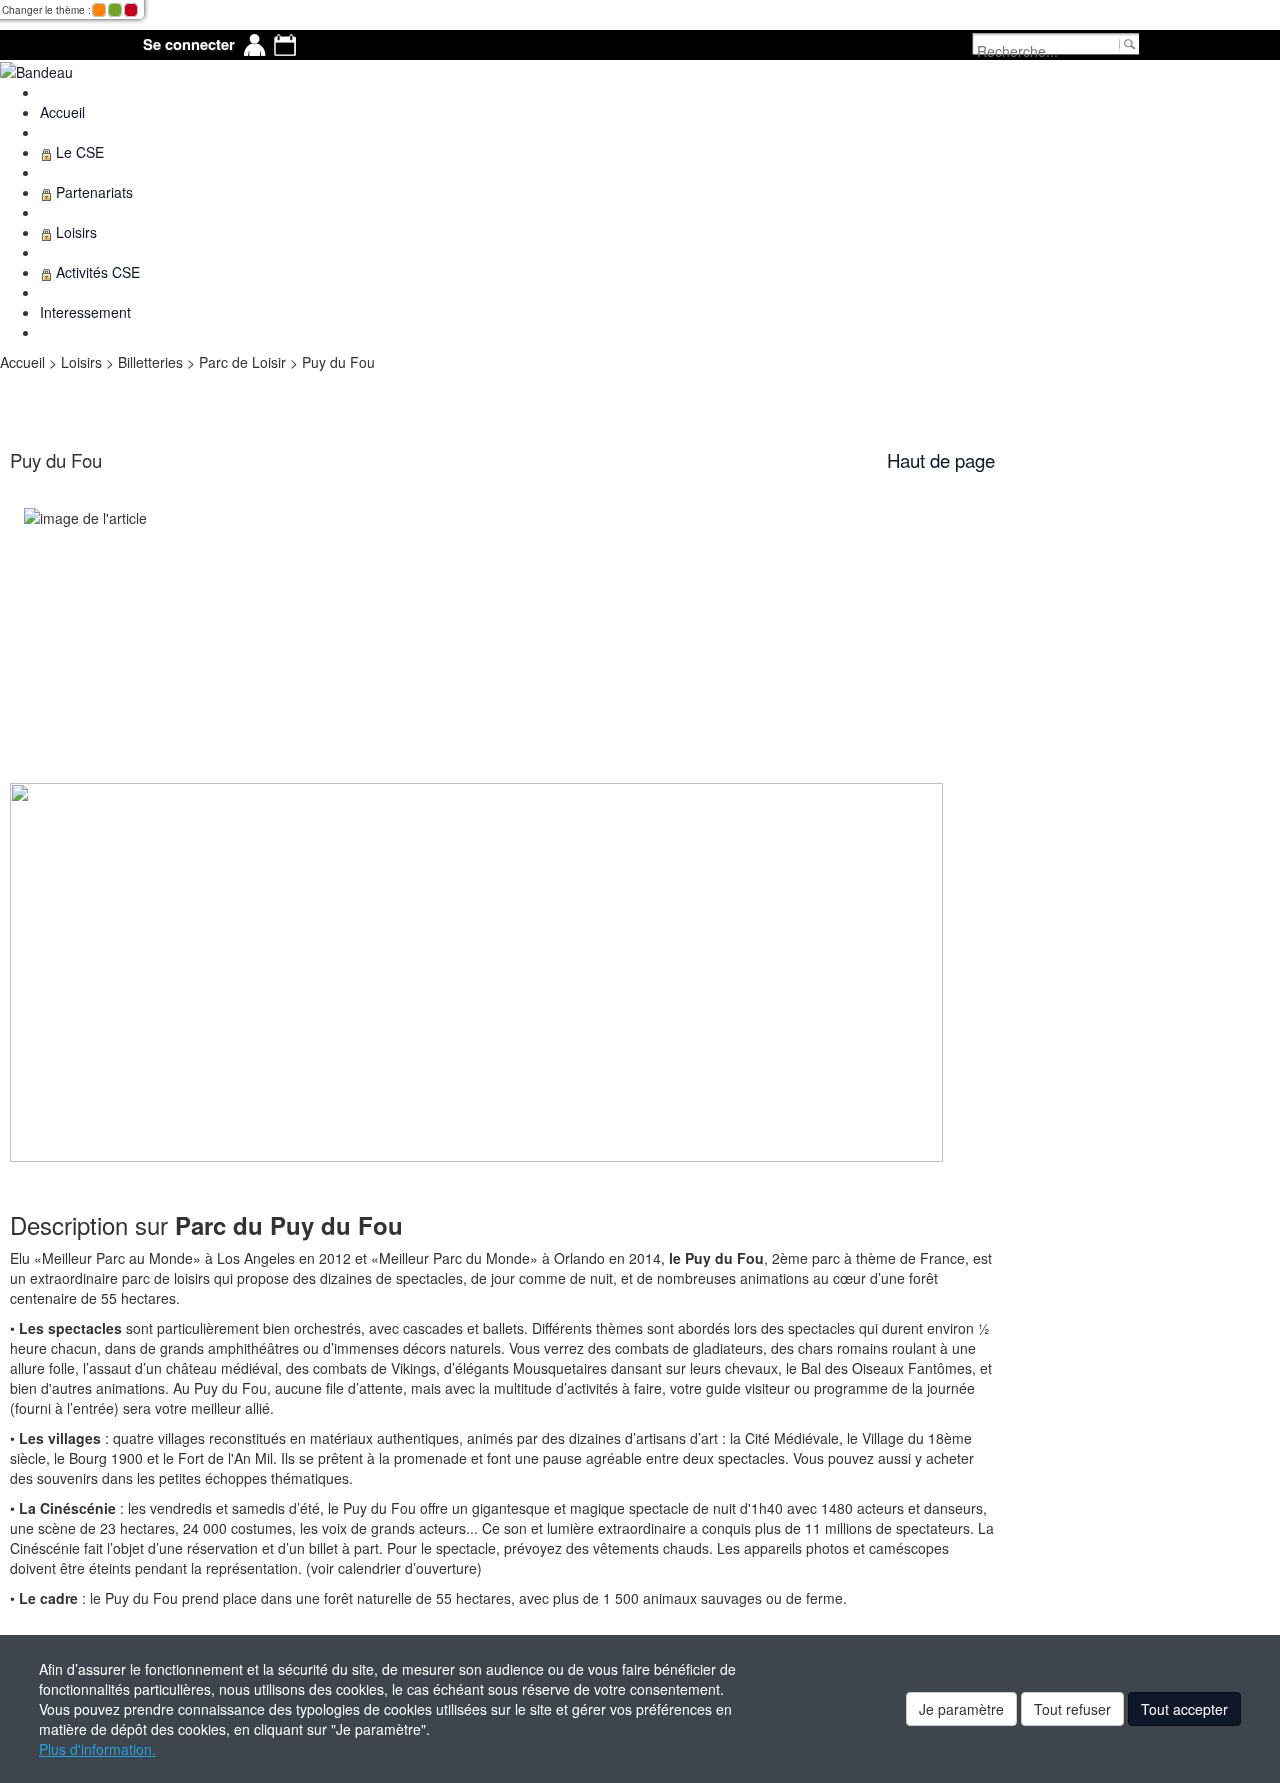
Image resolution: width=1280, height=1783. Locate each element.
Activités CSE (96, 272)
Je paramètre (961, 1709)
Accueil (62, 112)
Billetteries (152, 362)
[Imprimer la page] (9, 382)
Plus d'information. (97, 1749)
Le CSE (78, 152)
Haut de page (941, 460)
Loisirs (74, 232)
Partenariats (92, 192)
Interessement (85, 312)
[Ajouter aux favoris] (15, 382)
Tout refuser (1072, 1709)
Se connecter (189, 44)
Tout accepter (1184, 1709)
